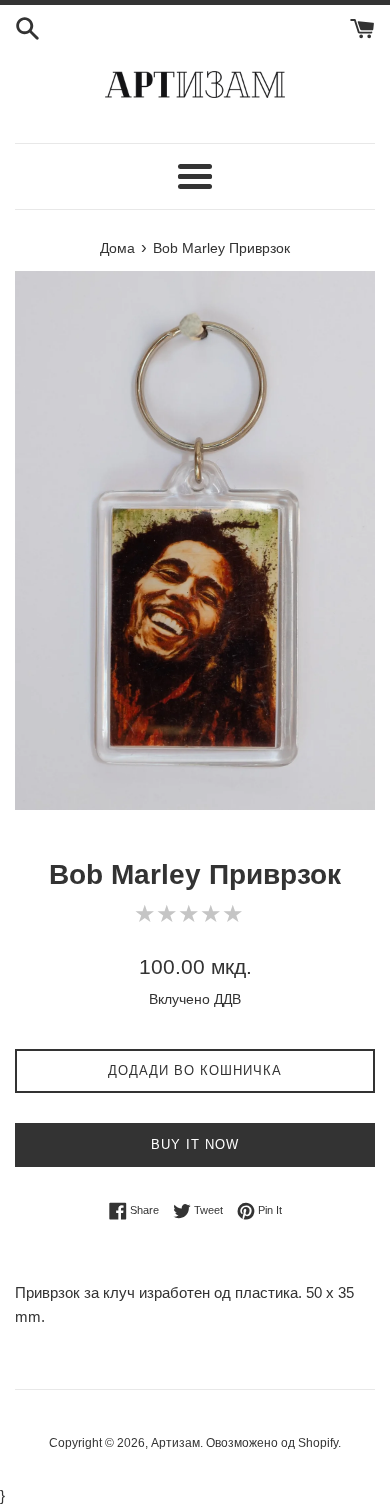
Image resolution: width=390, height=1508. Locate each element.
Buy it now (195, 1144)
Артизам (175, 1443)
